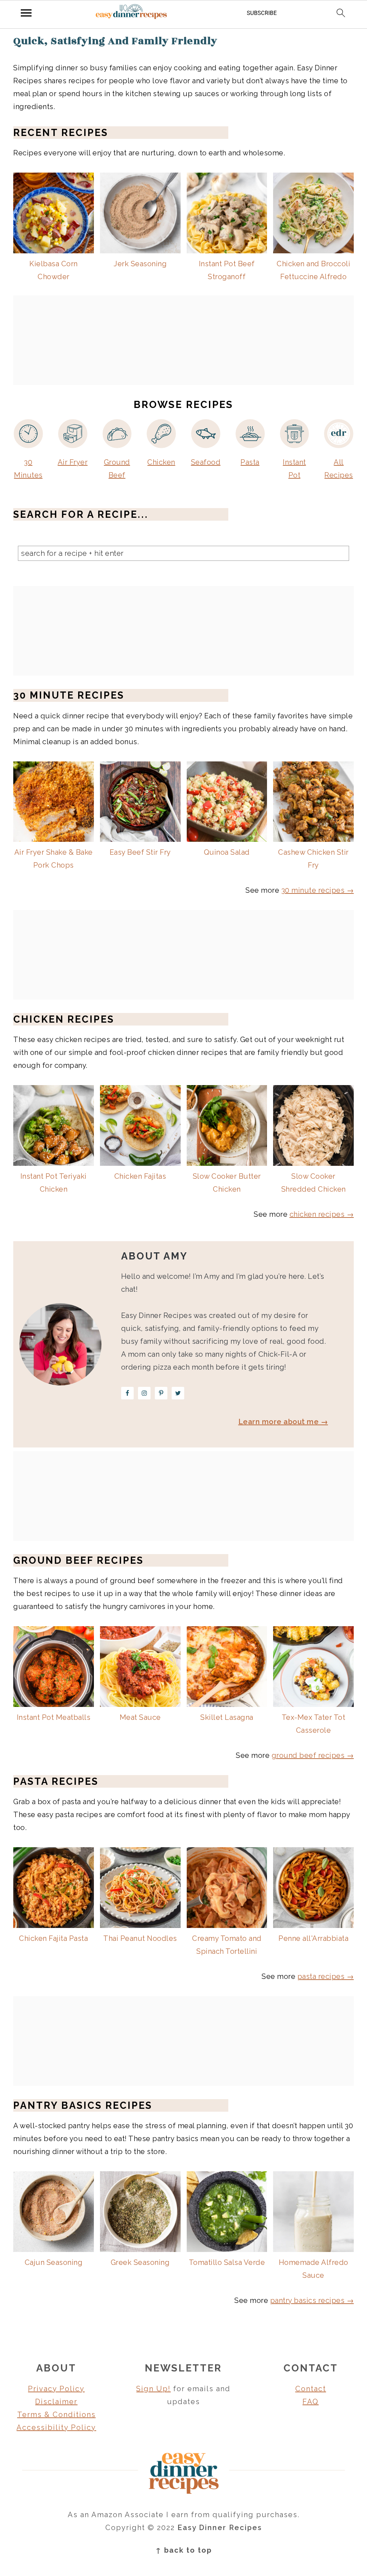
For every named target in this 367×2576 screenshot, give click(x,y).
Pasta (250, 462)
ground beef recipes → (313, 1755)
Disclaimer (56, 2402)
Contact (311, 2389)
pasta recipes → (326, 1976)
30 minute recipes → (318, 890)
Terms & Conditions (56, 2415)
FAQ (311, 2402)
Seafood (206, 462)
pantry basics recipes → (312, 2300)
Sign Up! (153, 2389)
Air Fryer (73, 462)
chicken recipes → (322, 1214)
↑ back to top (184, 2550)
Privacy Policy (56, 2389)
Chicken (161, 462)
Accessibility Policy (56, 2427)
